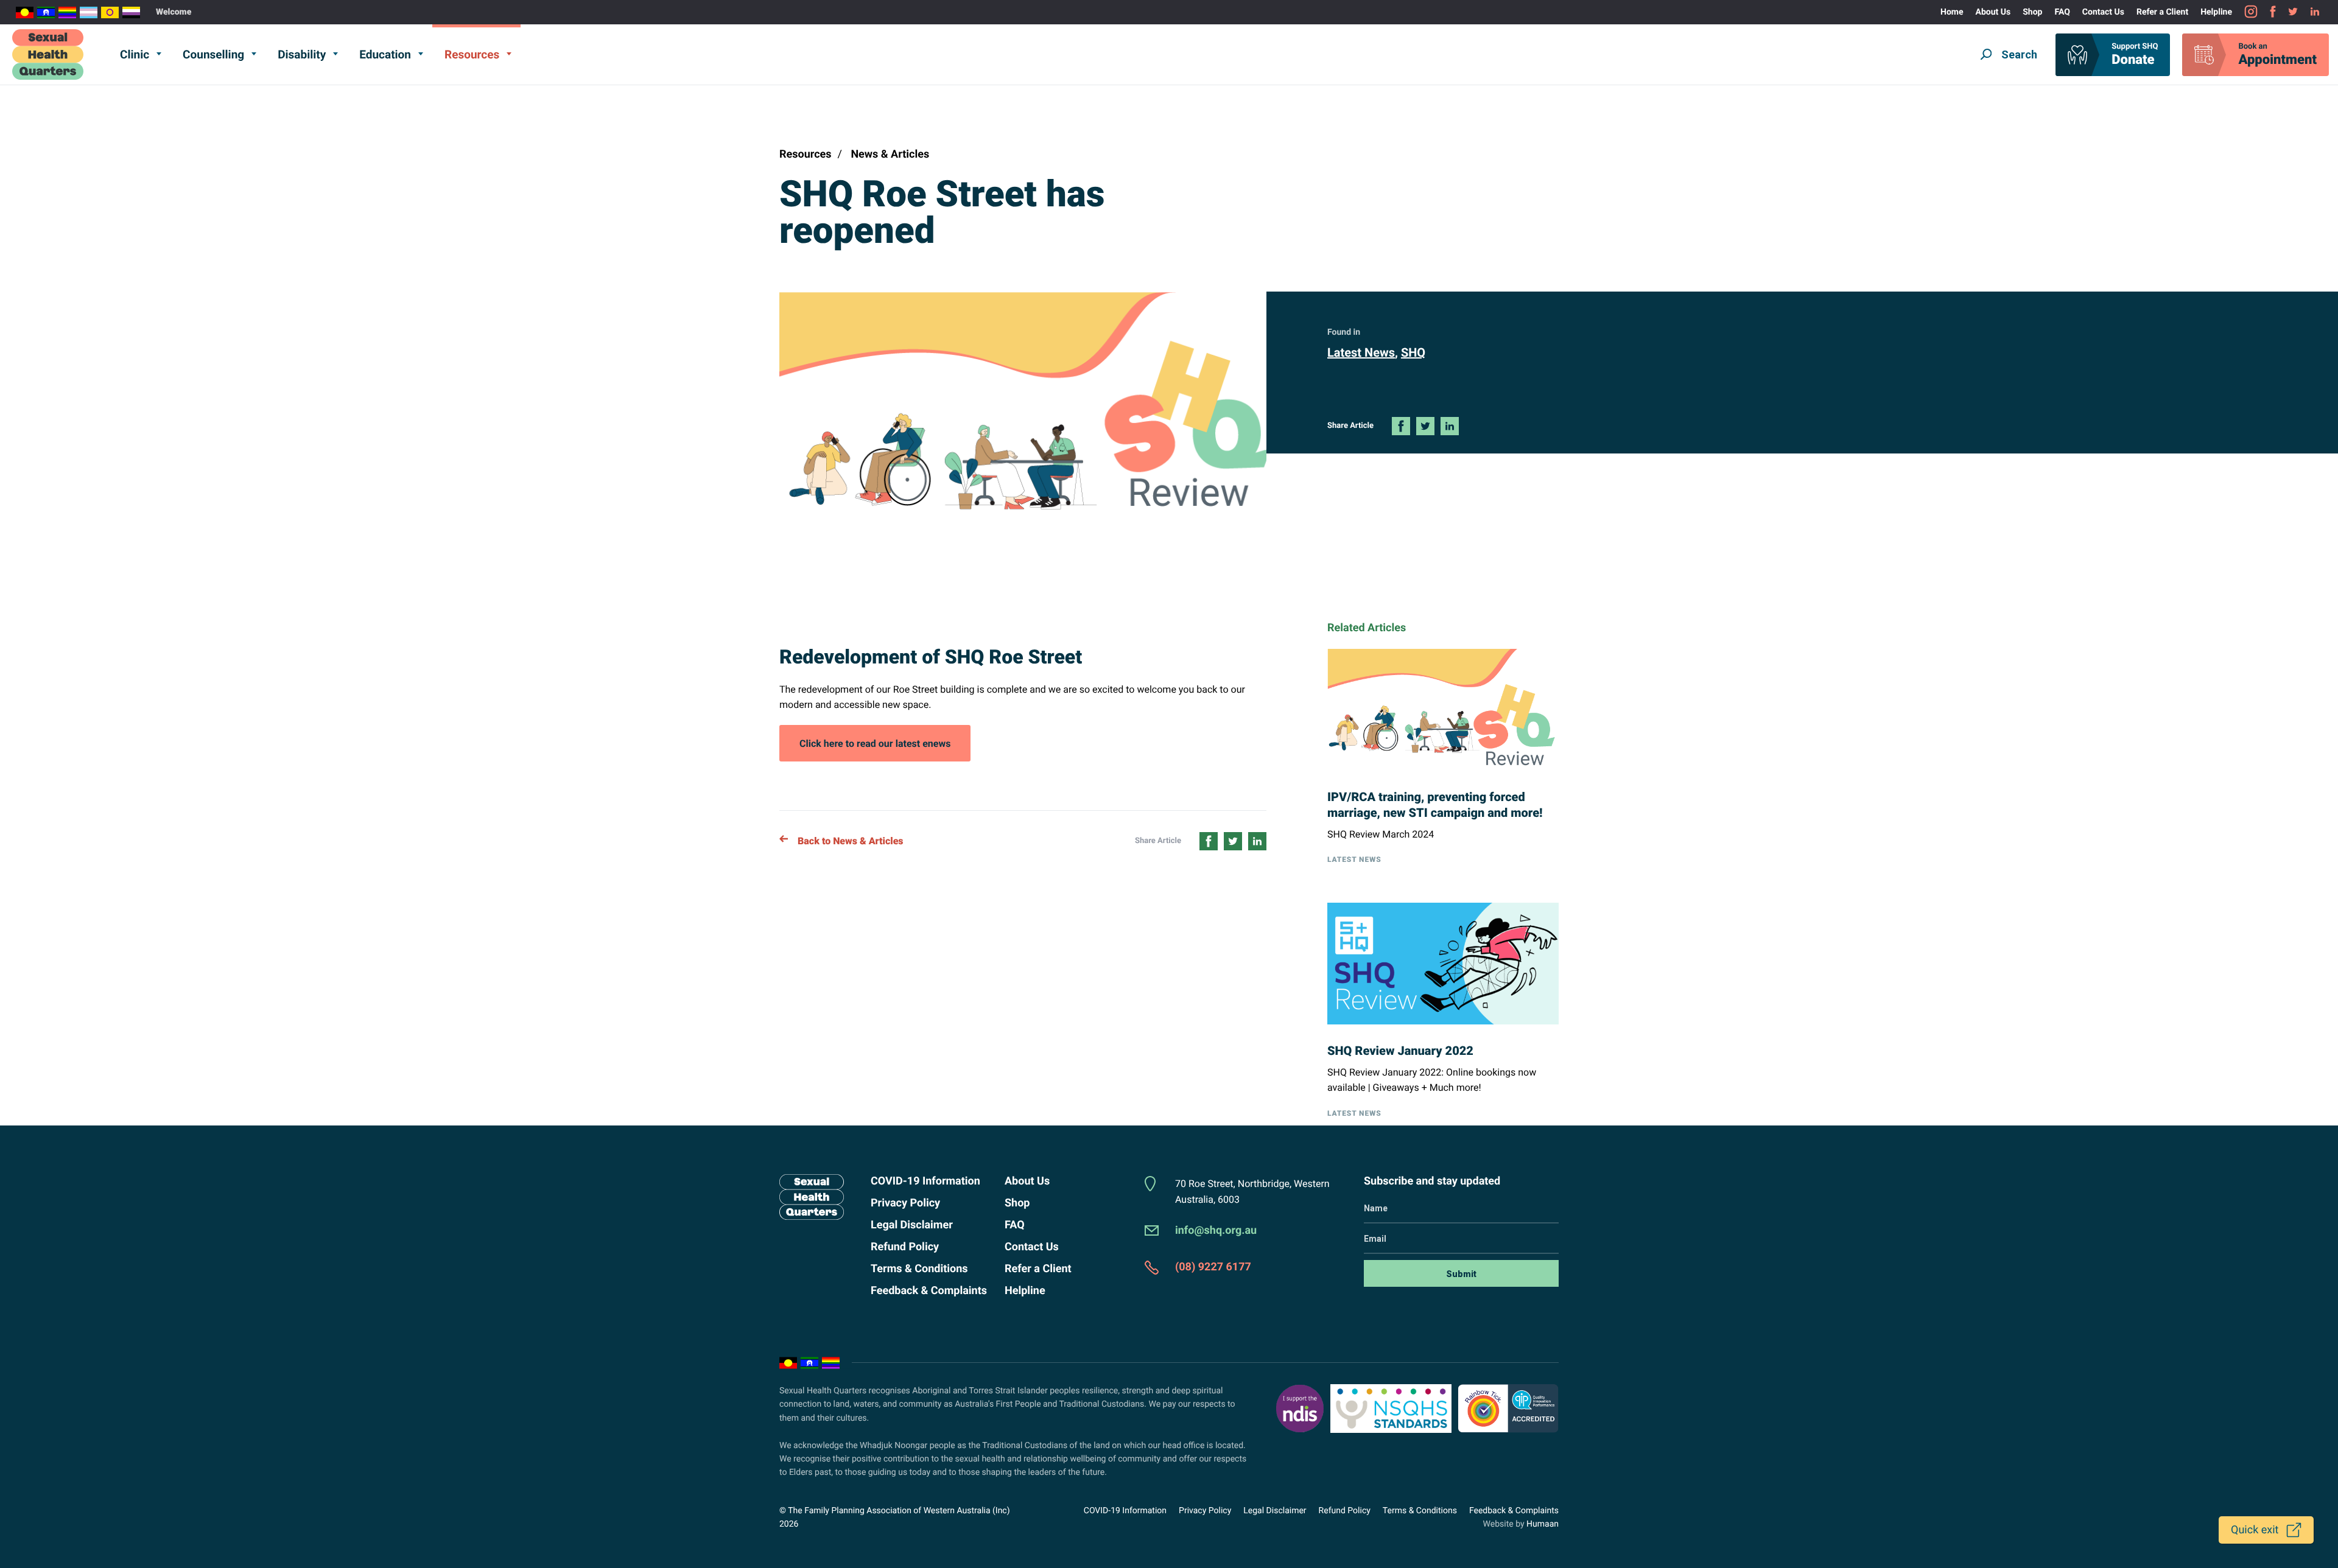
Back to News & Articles (851, 841)
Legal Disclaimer (912, 1225)
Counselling (213, 54)
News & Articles (890, 154)
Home (1952, 12)
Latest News (1361, 352)
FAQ (2062, 12)
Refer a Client (2162, 12)
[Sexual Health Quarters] (48, 54)
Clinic (135, 54)
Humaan (1543, 1524)
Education (385, 54)
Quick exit (2255, 1530)
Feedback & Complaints (929, 1291)
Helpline (2216, 12)
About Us (1993, 12)
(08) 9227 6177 (1213, 1267)
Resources (472, 54)
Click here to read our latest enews (875, 749)
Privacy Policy (905, 1203)
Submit (1461, 1274)
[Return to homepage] (810, 1197)
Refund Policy (905, 1247)
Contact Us (2103, 12)
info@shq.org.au (1216, 1230)
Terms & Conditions (919, 1269)
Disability (302, 54)
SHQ (1413, 352)
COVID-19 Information (925, 1181)
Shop (2032, 12)
